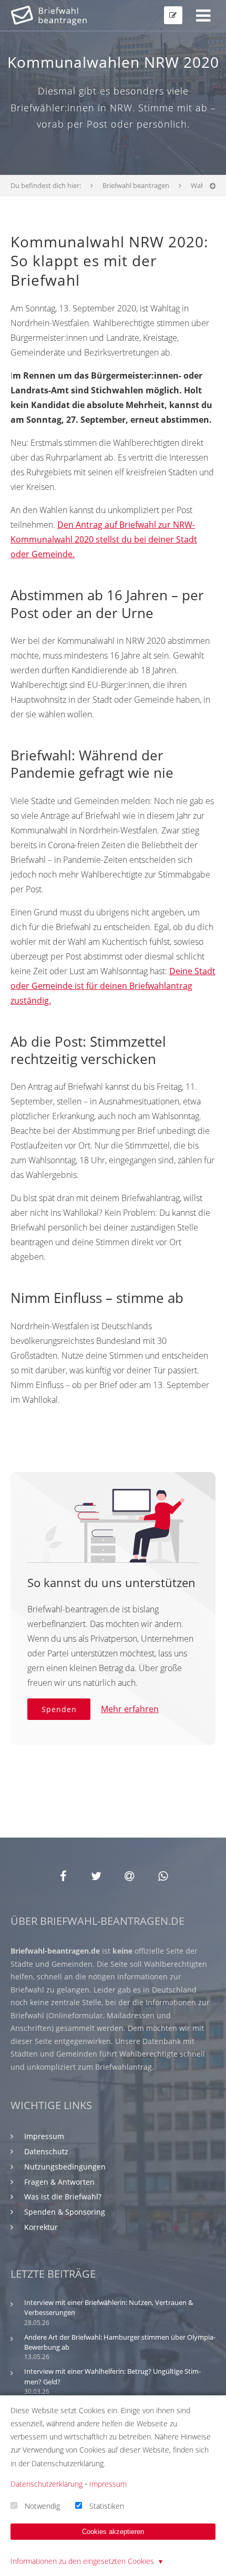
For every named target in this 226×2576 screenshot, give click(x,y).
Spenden (59, 1709)
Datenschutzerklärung (47, 2484)
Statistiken (107, 2505)
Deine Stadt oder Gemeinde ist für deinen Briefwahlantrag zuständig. (113, 986)
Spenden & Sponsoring (65, 2212)
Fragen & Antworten (59, 2182)
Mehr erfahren (130, 1709)
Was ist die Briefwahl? (63, 2197)
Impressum (44, 2136)
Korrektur (41, 2227)
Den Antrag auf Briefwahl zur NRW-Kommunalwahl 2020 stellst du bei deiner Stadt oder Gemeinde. (104, 539)
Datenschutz (46, 2151)
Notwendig (42, 2505)
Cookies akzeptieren (113, 2532)
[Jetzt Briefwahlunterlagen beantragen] (173, 15)
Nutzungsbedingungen (65, 2167)
